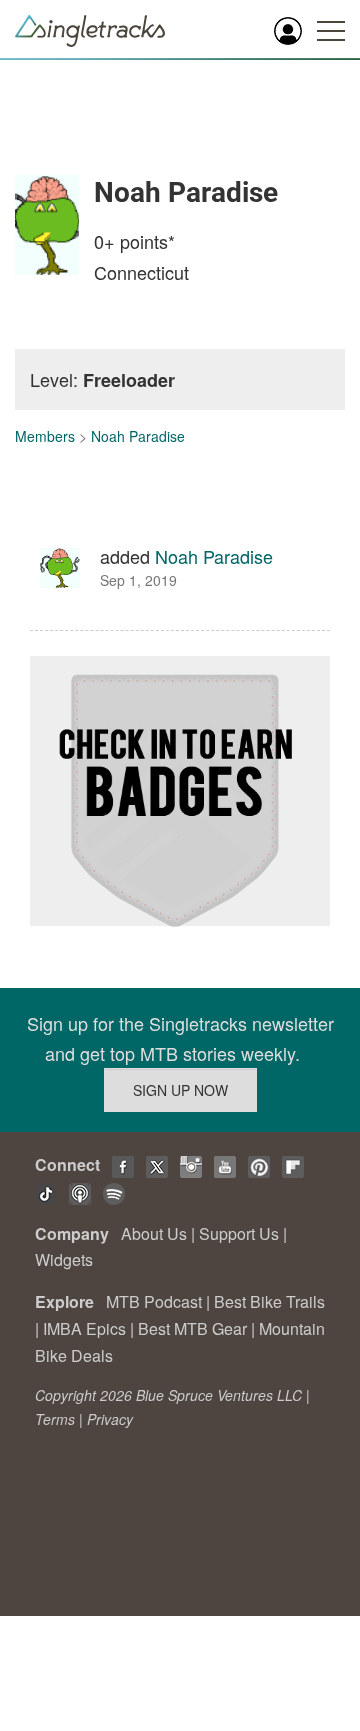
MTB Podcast (154, 1301)
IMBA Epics (84, 1328)
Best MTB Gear (192, 1328)
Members (45, 436)
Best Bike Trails (269, 1301)
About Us (154, 1233)
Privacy (110, 1419)
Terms (55, 1419)
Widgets (64, 1259)
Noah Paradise (138, 436)
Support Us (239, 1233)
